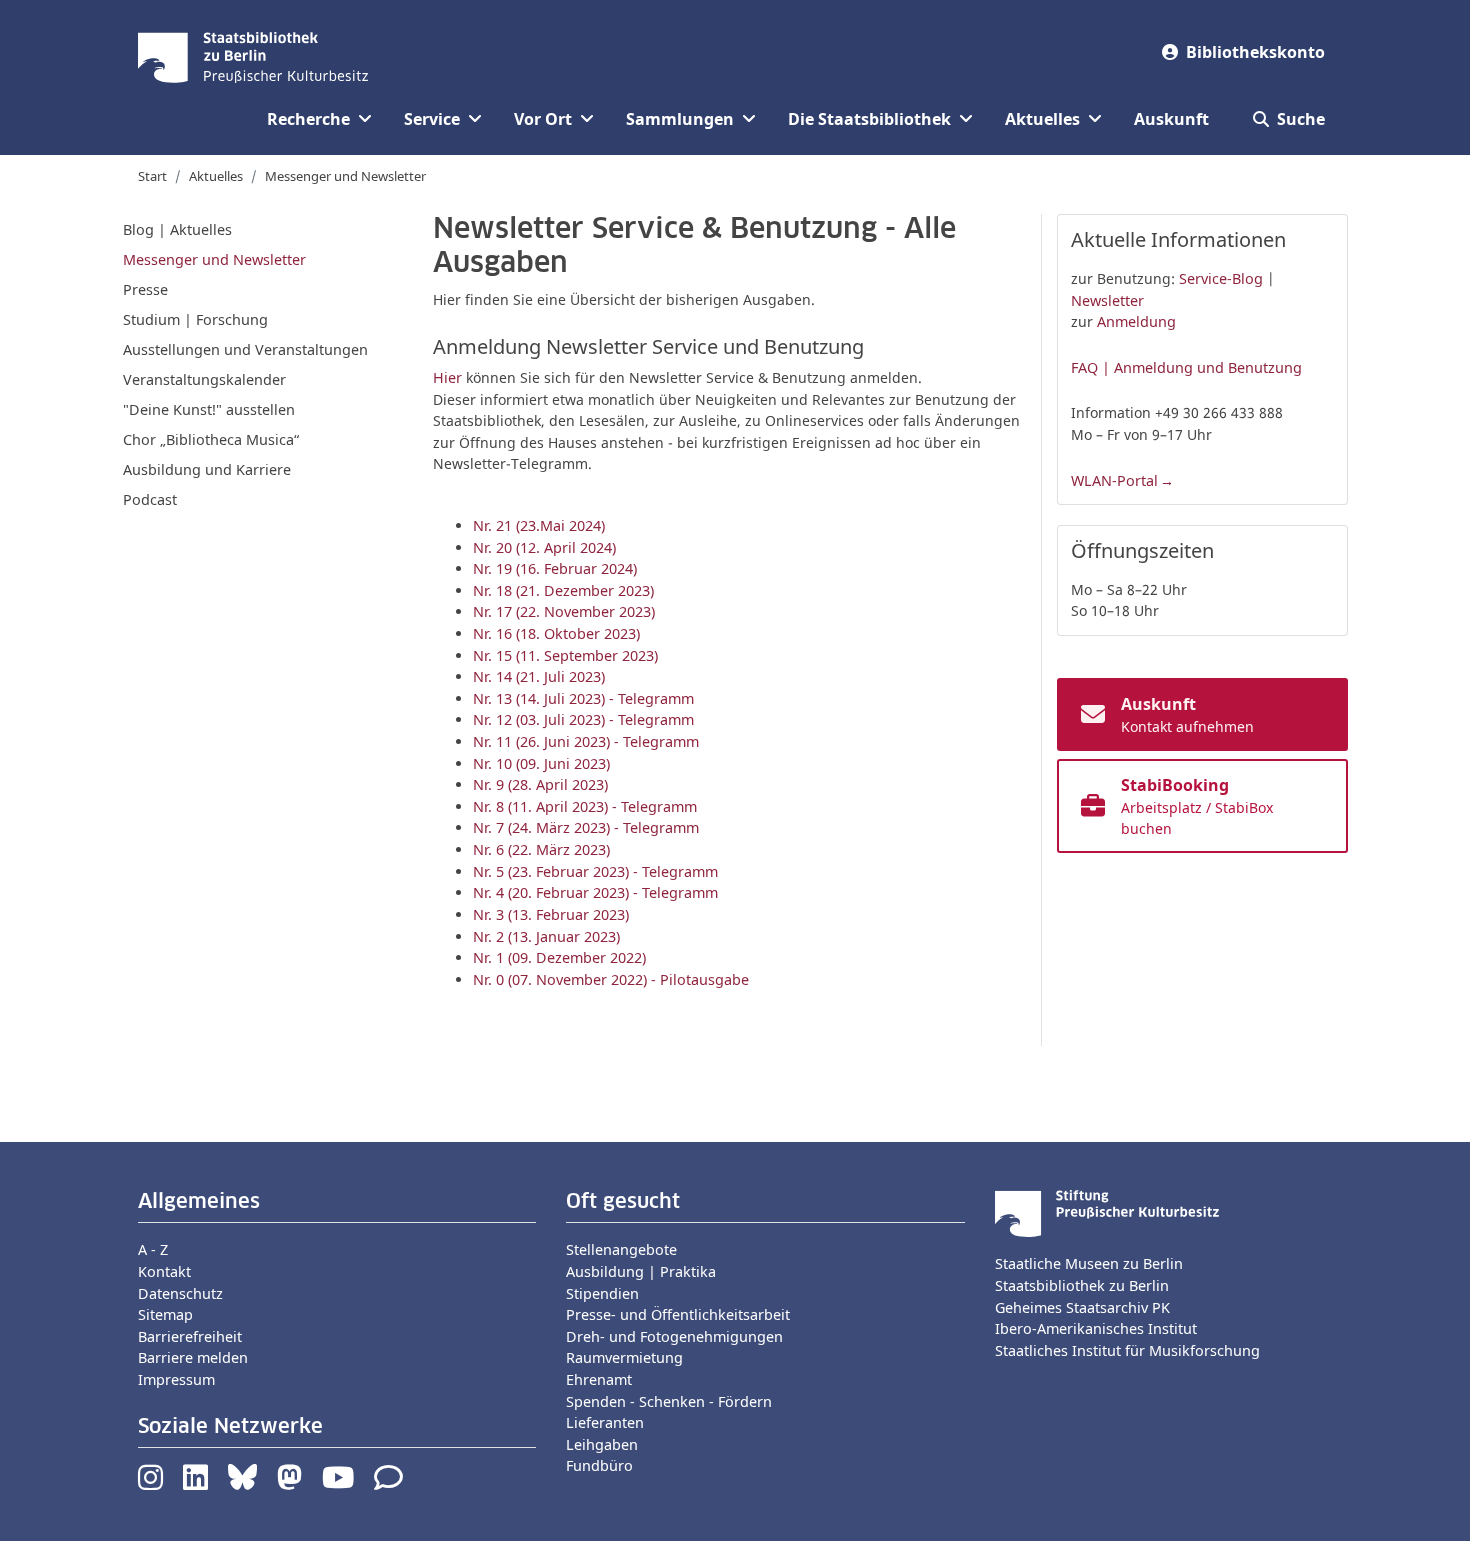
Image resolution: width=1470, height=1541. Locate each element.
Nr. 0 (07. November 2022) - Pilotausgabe (611, 979)
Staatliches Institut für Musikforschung (1127, 1350)
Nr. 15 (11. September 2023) (565, 655)
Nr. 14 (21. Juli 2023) (539, 676)
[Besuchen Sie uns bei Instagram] (150, 1482)
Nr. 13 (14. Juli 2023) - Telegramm (583, 698)
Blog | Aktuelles (177, 229)
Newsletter (1107, 300)
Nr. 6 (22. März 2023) (541, 849)
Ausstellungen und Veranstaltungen (245, 349)
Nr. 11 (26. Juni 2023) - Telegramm (586, 741)
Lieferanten (605, 1422)
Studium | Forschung (195, 319)
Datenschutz (180, 1293)
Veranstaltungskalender (204, 379)
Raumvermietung (624, 1357)
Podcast (150, 499)
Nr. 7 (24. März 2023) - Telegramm (586, 827)
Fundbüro (599, 1465)
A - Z (153, 1249)
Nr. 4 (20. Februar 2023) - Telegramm (595, 892)
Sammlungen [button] (680, 119)
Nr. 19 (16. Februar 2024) (555, 568)
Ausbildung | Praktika (641, 1271)
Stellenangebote (621, 1249)
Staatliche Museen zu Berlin (1089, 1263)
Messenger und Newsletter (345, 176)
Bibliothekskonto (1255, 52)
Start (152, 176)
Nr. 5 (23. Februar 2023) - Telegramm (595, 871)
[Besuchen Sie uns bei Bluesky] (242, 1482)
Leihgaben (602, 1444)
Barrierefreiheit (190, 1336)
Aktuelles (216, 176)
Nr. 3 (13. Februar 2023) (551, 914)
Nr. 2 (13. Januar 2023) (546, 936)
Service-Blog (1221, 278)
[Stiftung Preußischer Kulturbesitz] (1107, 1212)
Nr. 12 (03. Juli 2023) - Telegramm (583, 719)
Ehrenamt (599, 1379)
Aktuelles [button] (1042, 119)
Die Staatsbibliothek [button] (869, 119)
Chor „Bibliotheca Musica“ (211, 439)
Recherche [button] (308, 119)
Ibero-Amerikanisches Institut (1096, 1328)
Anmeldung (1136, 321)
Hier (447, 377)
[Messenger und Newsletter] (388, 1482)
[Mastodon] (289, 1482)
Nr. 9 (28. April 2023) (540, 784)
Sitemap (165, 1314)
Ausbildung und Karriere (207, 469)
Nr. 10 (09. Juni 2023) (541, 763)
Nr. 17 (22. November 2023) (564, 611)
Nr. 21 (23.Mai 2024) (539, 525)
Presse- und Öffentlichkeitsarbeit (678, 1314)
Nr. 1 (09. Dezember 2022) (559, 957)
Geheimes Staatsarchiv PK (1082, 1307)
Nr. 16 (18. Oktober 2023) (556, 633)
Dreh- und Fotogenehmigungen (674, 1336)
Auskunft (1171, 119)
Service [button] (432, 119)
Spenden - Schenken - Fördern (669, 1401)
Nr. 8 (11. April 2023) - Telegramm (585, 806)
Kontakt (164, 1271)
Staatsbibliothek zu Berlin (1082, 1285)
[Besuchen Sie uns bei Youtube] (338, 1482)
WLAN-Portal (1114, 480)
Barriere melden (193, 1357)
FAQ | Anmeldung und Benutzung (1186, 367)
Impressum (176, 1379)
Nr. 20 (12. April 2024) (544, 547)
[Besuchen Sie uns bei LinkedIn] (195, 1482)
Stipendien (602, 1293)
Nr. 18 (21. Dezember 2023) (563, 590)
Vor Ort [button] (543, 119)
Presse (145, 289)
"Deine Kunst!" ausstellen (209, 409)
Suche (1301, 119)
